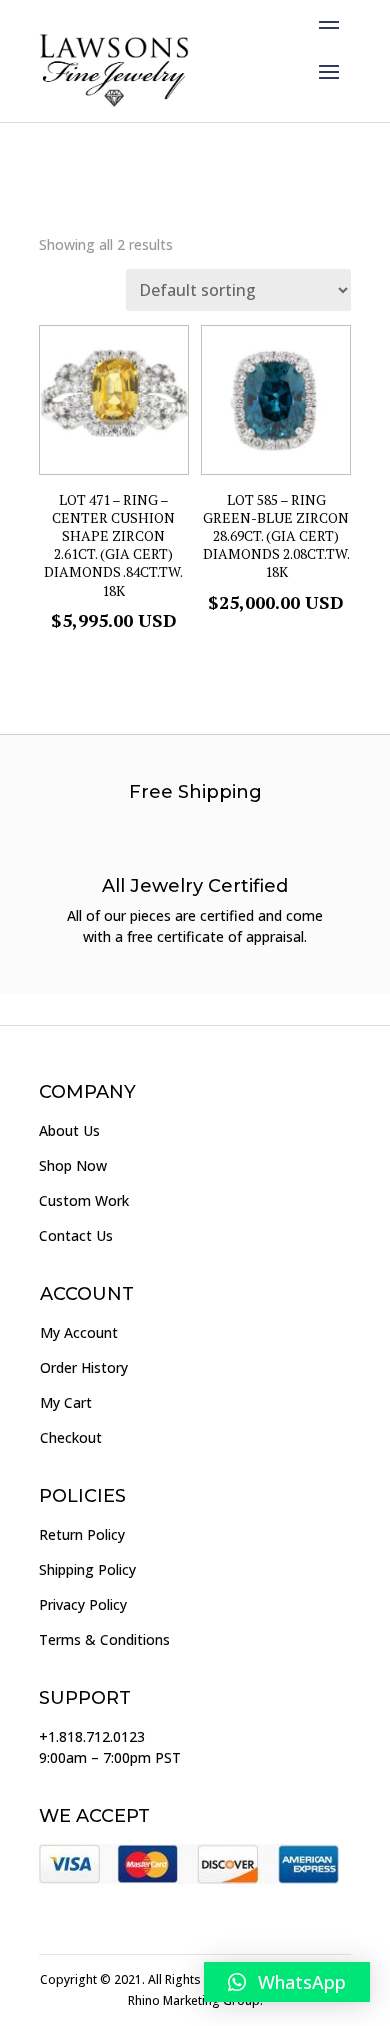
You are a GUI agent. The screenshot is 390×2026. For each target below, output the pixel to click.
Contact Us (76, 1235)
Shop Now (73, 1165)
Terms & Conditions (104, 1639)
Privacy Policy (83, 1604)
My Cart (66, 1402)
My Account (79, 1332)
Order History (84, 1367)
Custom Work (84, 1200)
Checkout (71, 1437)
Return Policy (82, 1534)
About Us (69, 1130)
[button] (287, 1982)
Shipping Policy (87, 1569)
